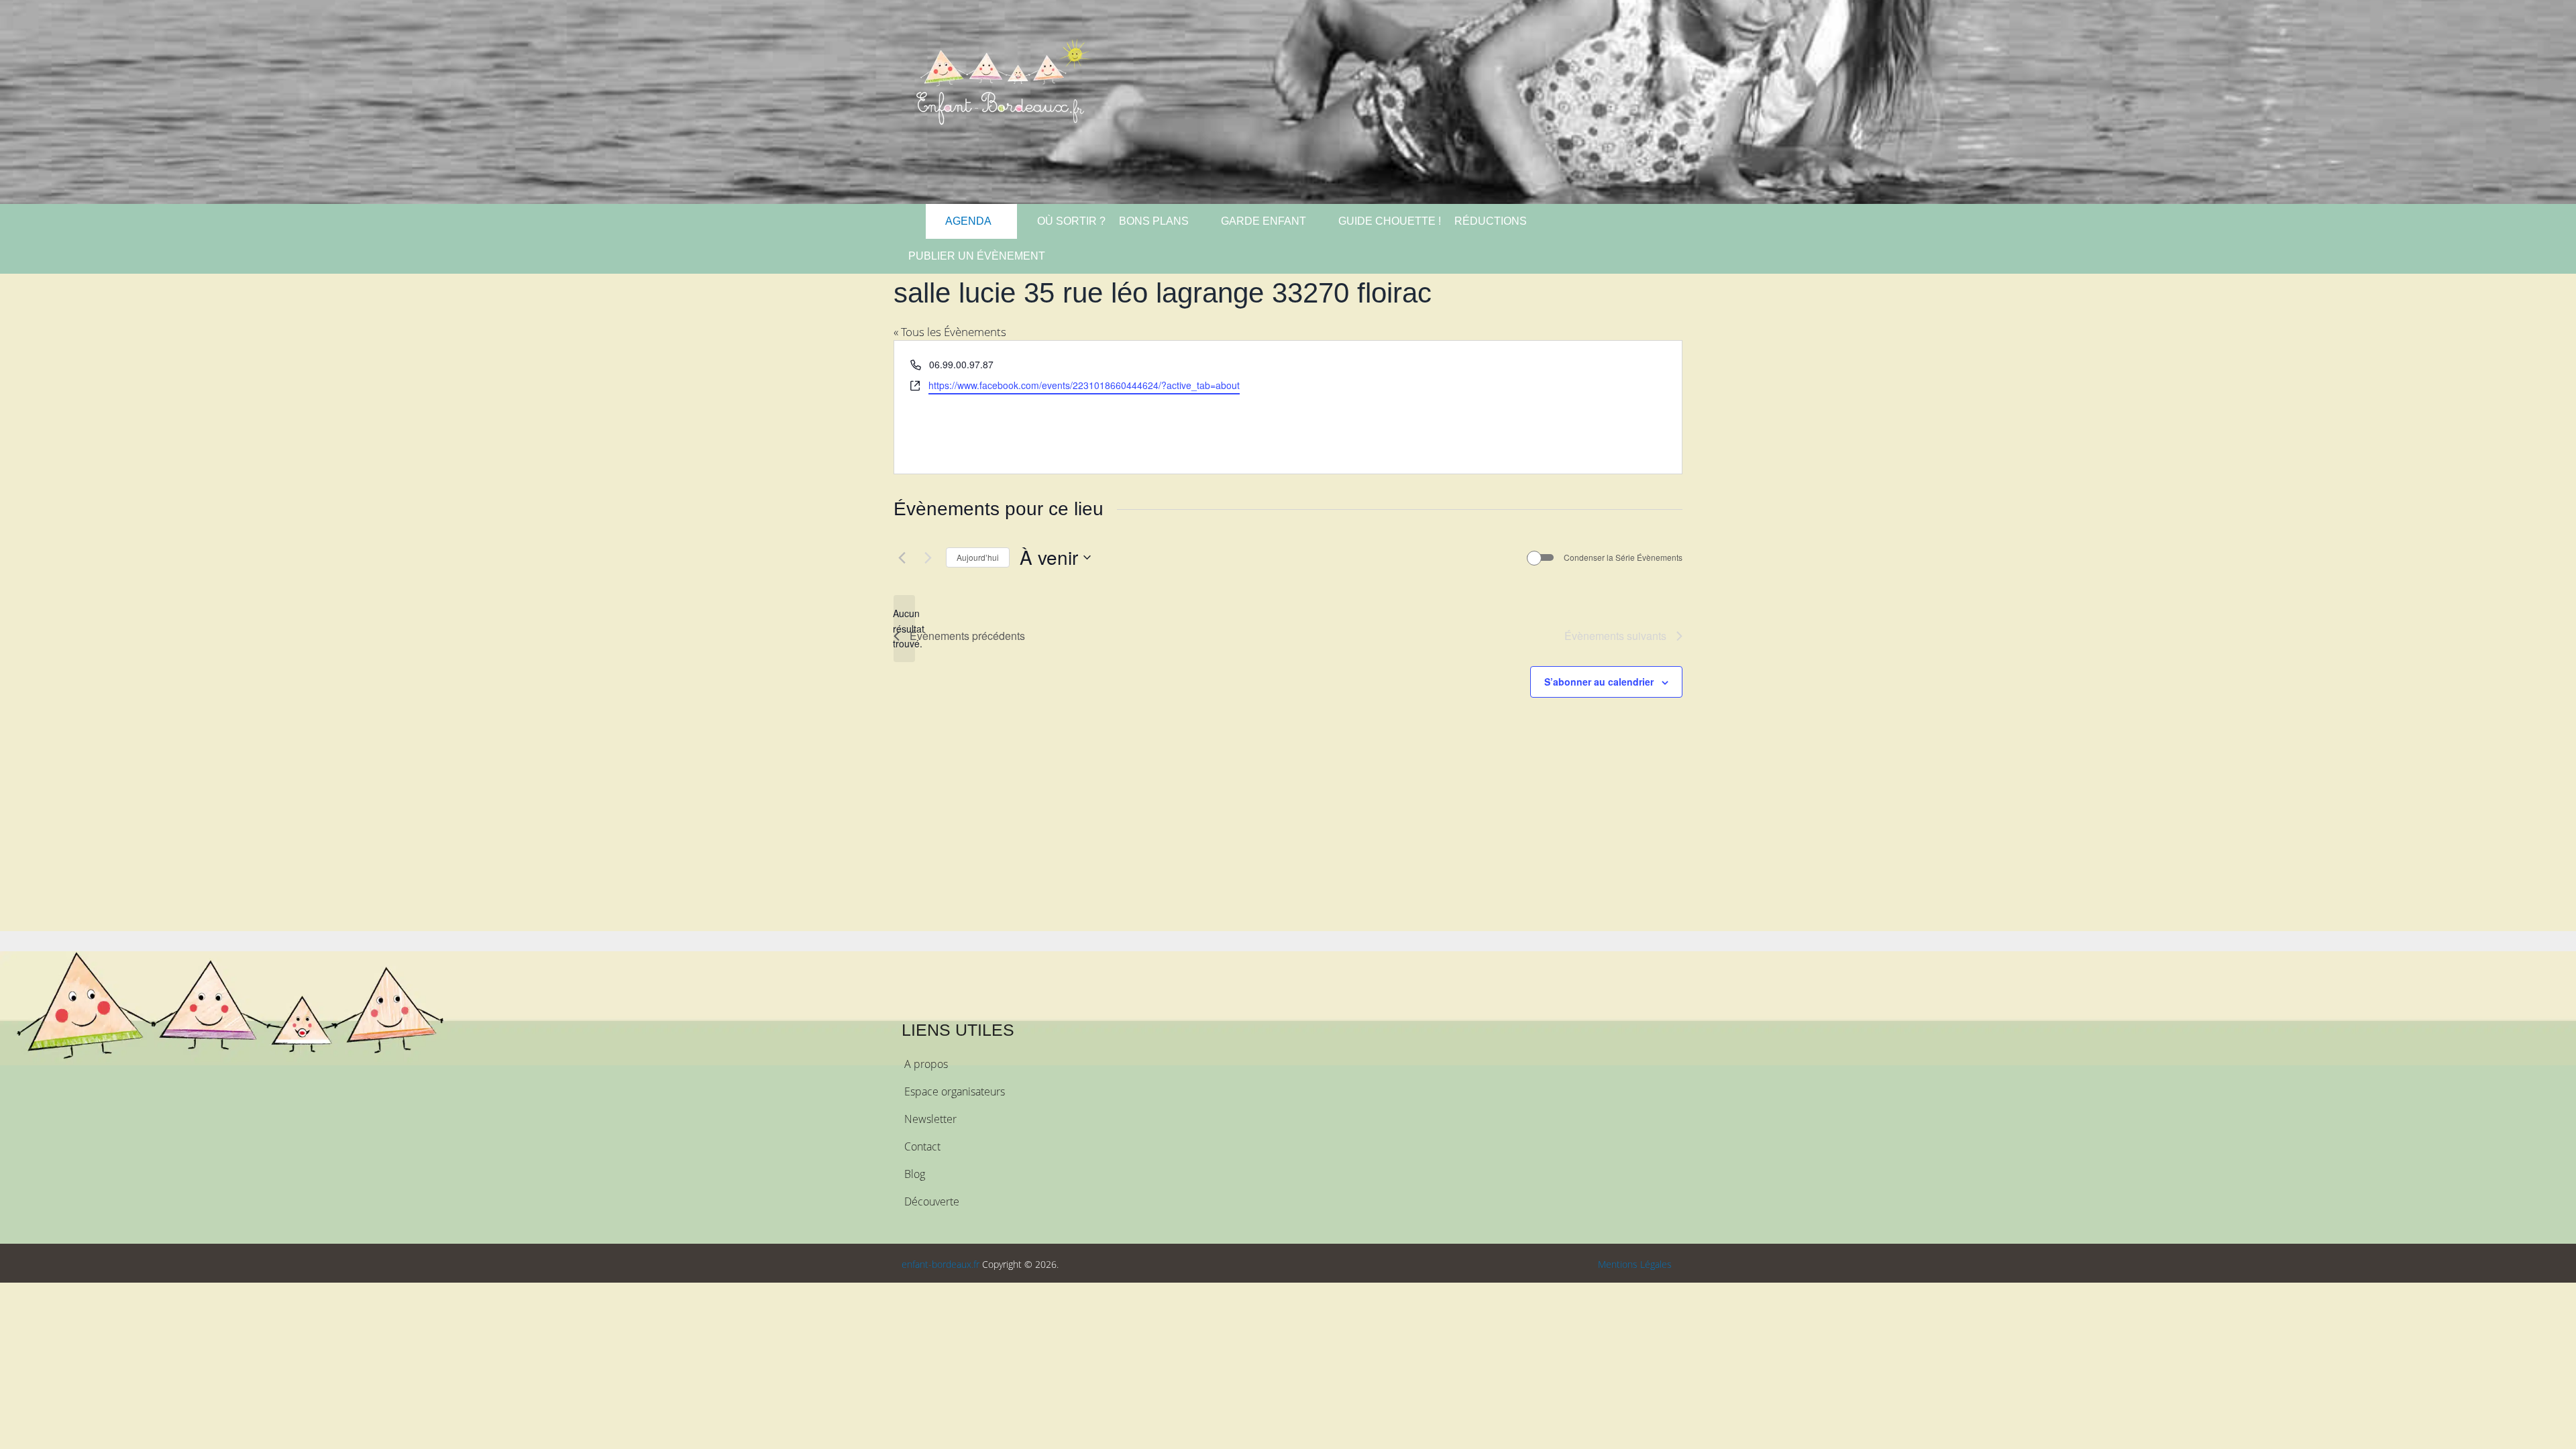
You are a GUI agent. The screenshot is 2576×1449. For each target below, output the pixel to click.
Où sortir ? (1070, 221)
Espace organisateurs (955, 1091)
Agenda (967, 221)
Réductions (1491, 221)
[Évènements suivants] (928, 557)
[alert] (904, 629)
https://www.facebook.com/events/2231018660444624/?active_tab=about (1084, 385)
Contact (922, 1146)
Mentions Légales (1635, 1264)
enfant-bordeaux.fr (941, 1264)
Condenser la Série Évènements (1623, 557)
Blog (915, 1174)
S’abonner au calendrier (1599, 682)
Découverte (932, 1201)
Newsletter (930, 1119)
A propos (926, 1064)
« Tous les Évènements (950, 332)
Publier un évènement (977, 256)
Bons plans (1154, 221)
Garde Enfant (1264, 221)
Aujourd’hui (978, 557)
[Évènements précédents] (902, 557)
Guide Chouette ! (1390, 221)
